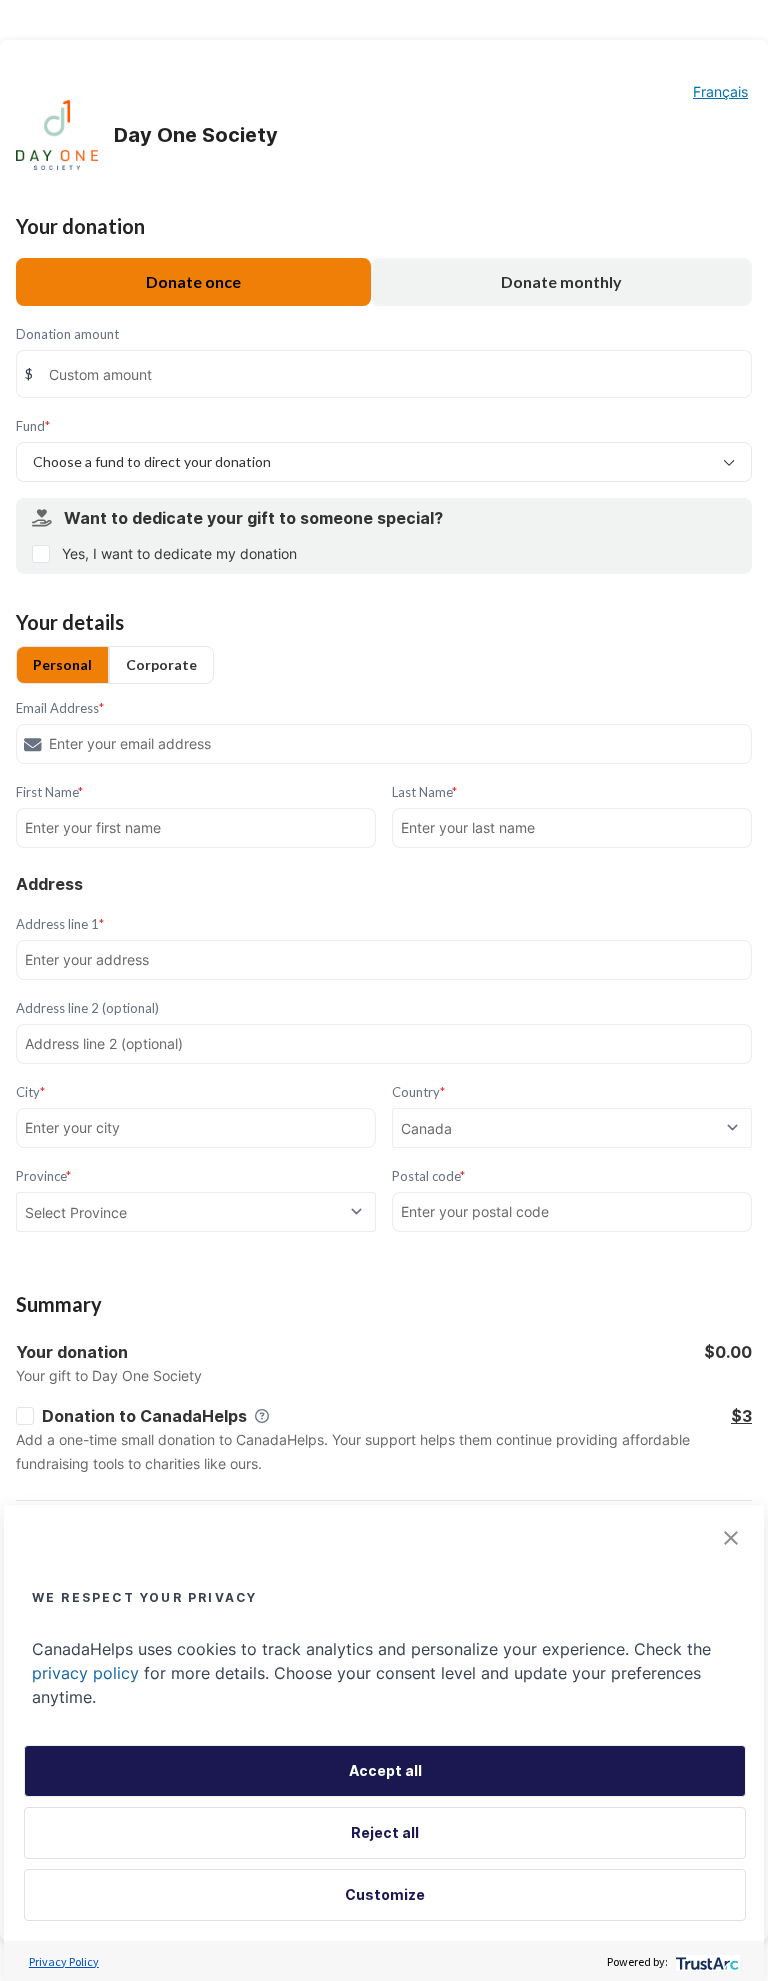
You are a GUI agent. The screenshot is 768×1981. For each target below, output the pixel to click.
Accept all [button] (385, 1770)
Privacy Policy (64, 1961)
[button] (731, 1538)
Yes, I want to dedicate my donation (179, 553)
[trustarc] (705, 1961)
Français (720, 91)
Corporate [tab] (161, 664)
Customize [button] (385, 1894)
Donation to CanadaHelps (144, 1416)
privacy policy (85, 1673)
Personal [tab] (62, 664)
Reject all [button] (385, 1832)
